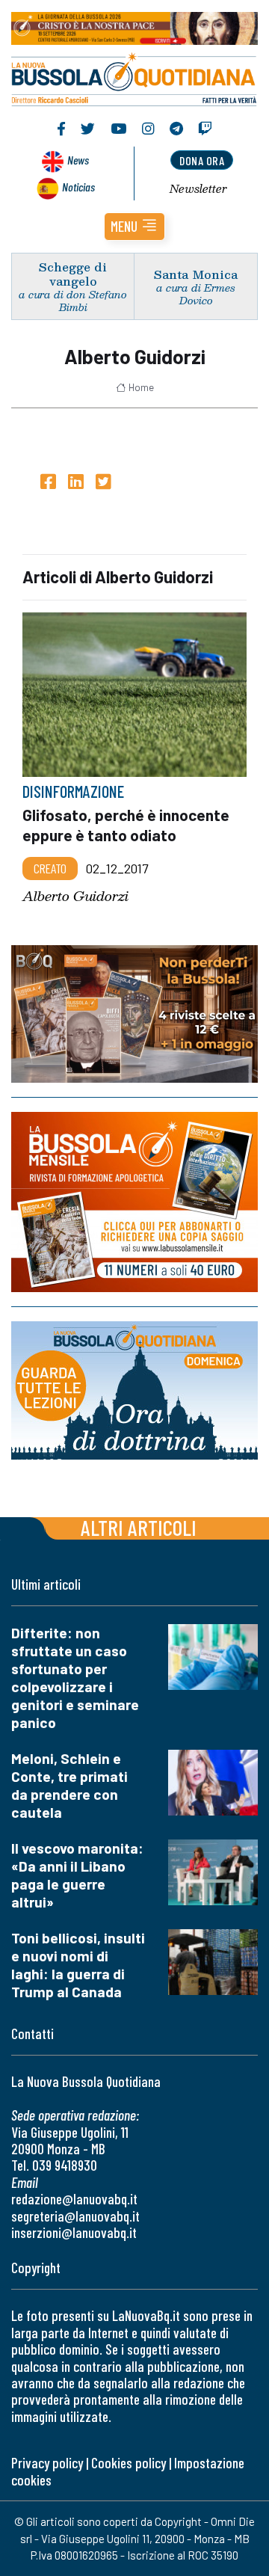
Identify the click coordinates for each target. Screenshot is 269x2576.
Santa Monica (196, 274)
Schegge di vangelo (73, 274)
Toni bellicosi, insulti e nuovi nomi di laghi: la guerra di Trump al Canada (78, 1965)
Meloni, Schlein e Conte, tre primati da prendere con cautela (69, 1785)
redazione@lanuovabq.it (74, 2199)
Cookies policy (129, 2463)
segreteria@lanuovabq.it (75, 2216)
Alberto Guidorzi (75, 896)
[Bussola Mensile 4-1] (134, 1014)
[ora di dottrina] (134, 1391)
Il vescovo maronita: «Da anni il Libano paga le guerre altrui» (77, 1875)
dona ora (202, 160)
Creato (50, 868)
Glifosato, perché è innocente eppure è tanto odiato (126, 825)
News (78, 160)
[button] (134, 227)
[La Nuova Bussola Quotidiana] (134, 77)
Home (141, 387)
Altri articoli (139, 1527)
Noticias (78, 187)
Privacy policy (47, 2463)
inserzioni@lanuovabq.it (74, 2232)
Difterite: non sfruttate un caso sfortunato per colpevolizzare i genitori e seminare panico (75, 1678)
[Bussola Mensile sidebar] (134, 1202)
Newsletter (198, 188)
